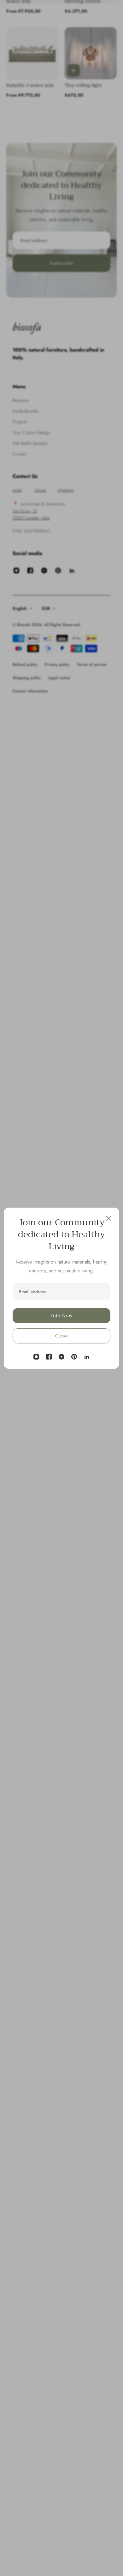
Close (61, 1336)
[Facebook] (49, 1357)
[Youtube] (61, 1357)
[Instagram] (36, 1357)
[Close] (108, 1218)
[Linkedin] (87, 1357)
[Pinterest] (74, 1357)
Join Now (61, 1316)
